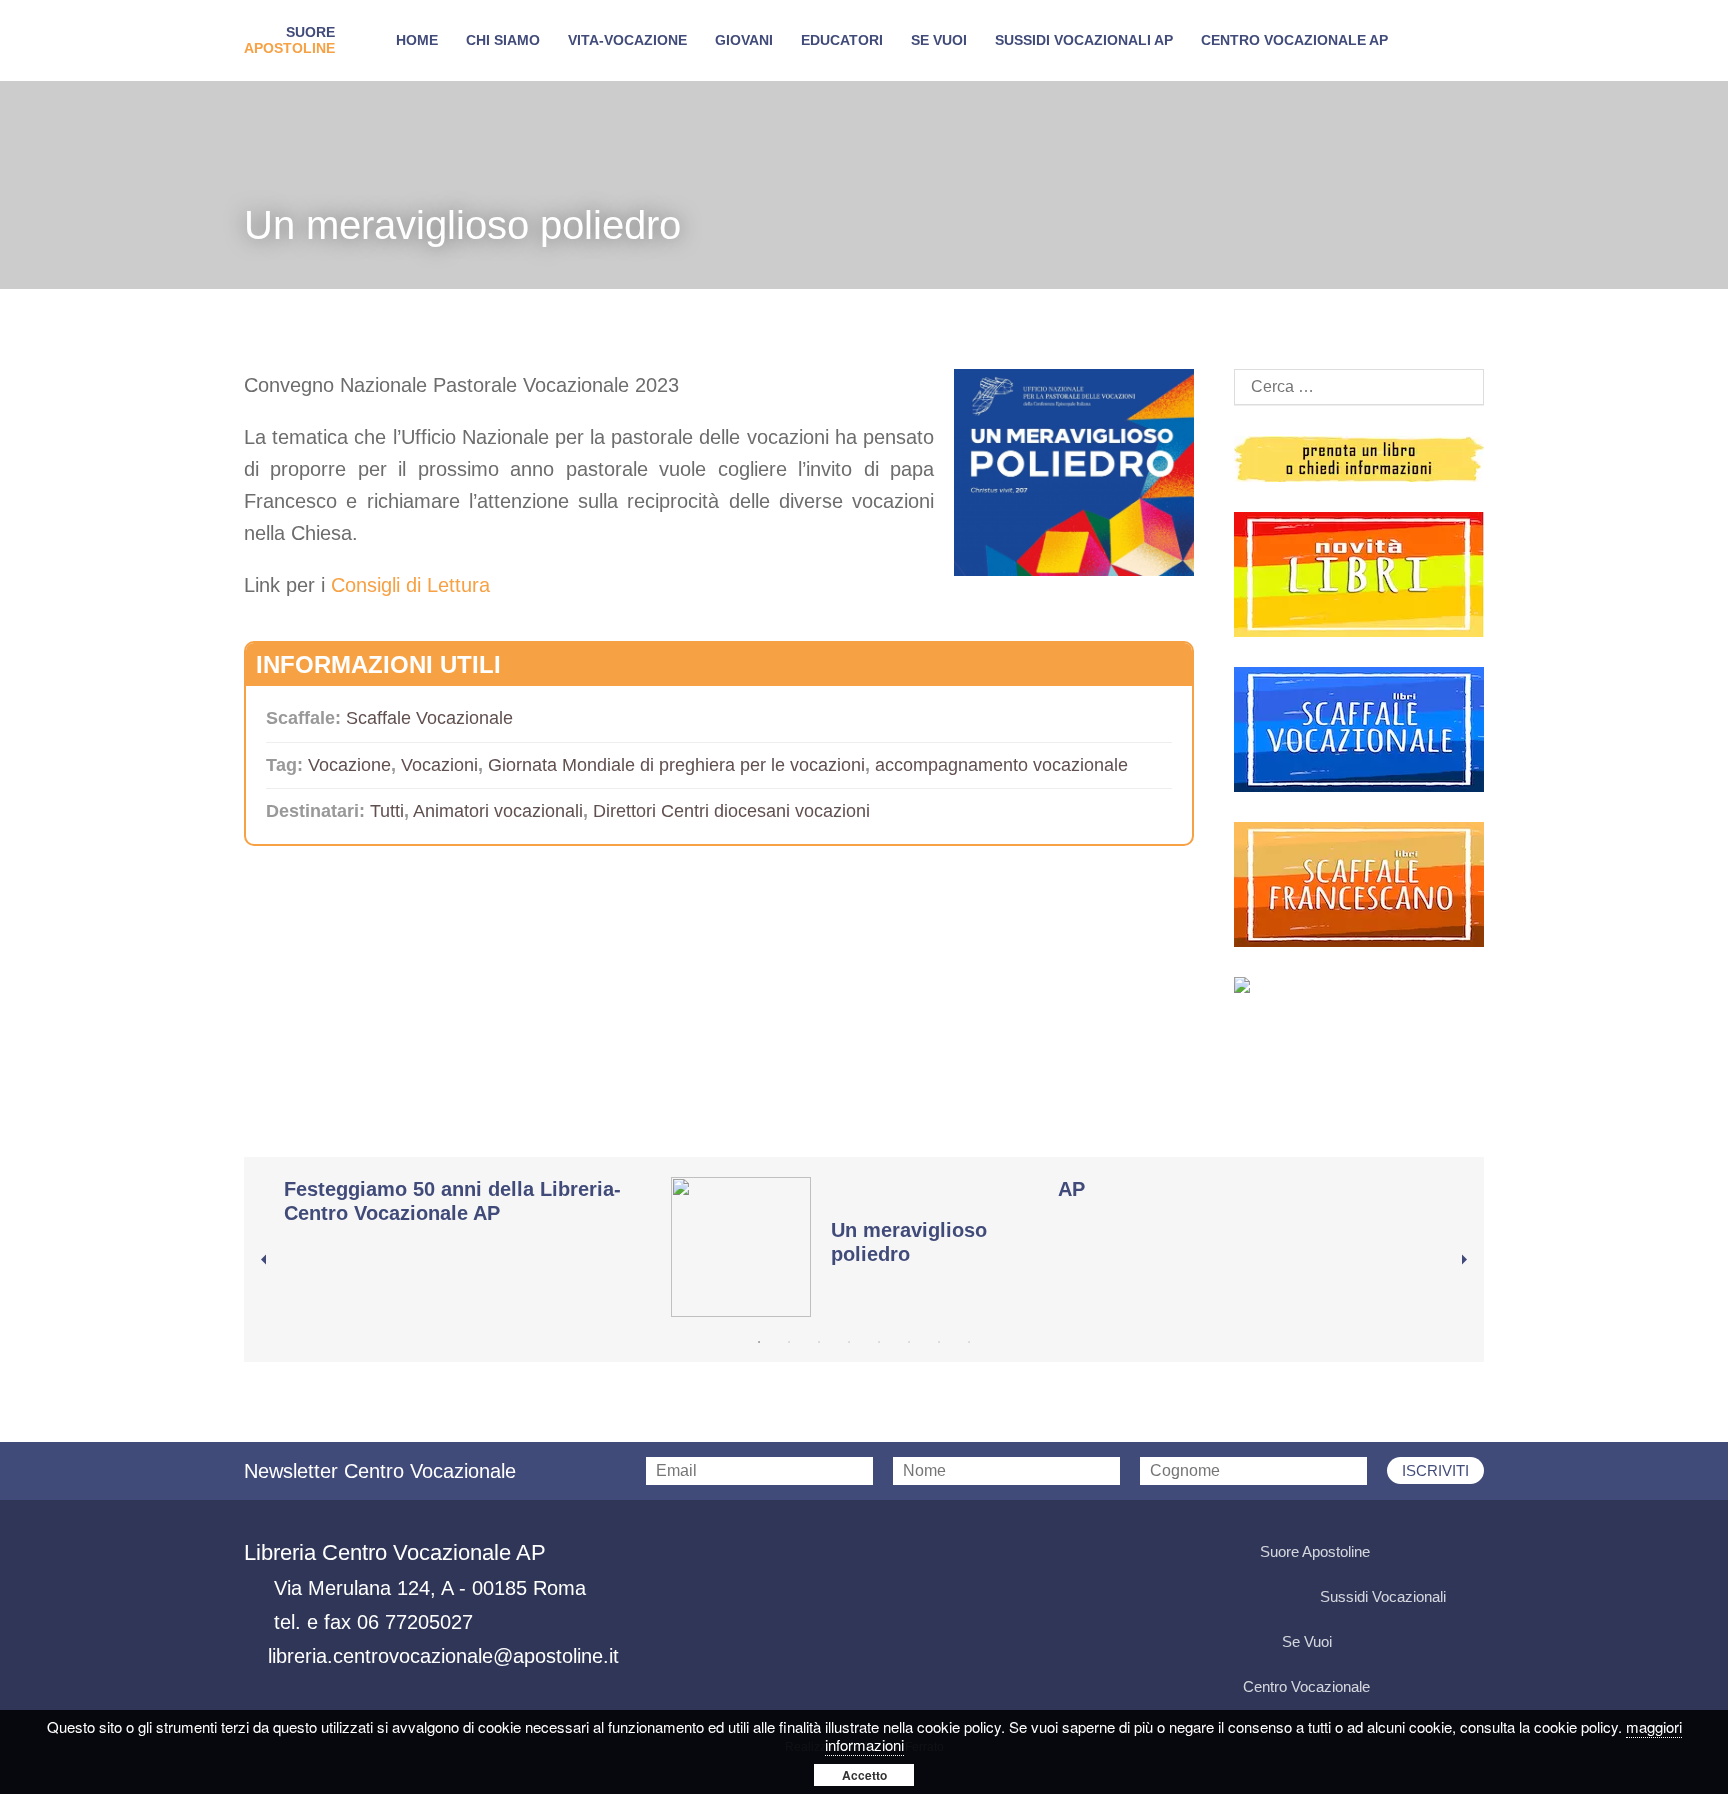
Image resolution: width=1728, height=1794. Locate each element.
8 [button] (969, 1342)
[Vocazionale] (1359, 729)
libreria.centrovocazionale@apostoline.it (443, 1656)
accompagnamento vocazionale (1001, 765)
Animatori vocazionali (498, 811)
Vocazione (349, 765)
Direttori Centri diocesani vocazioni (731, 811)
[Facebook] (1259, 1050)
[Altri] (1359, 985)
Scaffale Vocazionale (429, 718)
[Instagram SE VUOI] (1465, 1552)
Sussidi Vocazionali (1383, 1596)
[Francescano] (1359, 884)
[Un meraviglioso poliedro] (854, 1247)
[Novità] (1359, 574)
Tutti (387, 811)
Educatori (842, 40)
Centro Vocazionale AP (1294, 40)
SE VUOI (939, 40)
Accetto (864, 1775)
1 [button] (759, 1342)
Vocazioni (439, 765)
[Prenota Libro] (1359, 459)
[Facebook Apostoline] (1389, 1552)
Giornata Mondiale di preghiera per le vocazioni (676, 765)
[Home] (289, 41)
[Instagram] (1459, 1050)
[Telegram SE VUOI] (1465, 1642)
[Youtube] (1359, 1050)
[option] (477, 1206)
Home (417, 40)
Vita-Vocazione (627, 40)
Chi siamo (503, 40)
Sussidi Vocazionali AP (1084, 40)
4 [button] (849, 1342)
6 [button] (909, 1342)
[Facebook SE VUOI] (1351, 1642)
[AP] (1241, 1194)
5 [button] (879, 1342)
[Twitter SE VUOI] (1389, 1642)
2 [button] (789, 1342)
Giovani (744, 40)
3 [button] (819, 1342)
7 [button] (939, 1342)
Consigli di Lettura (410, 585)
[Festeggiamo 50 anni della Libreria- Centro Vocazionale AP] (467, 1206)
